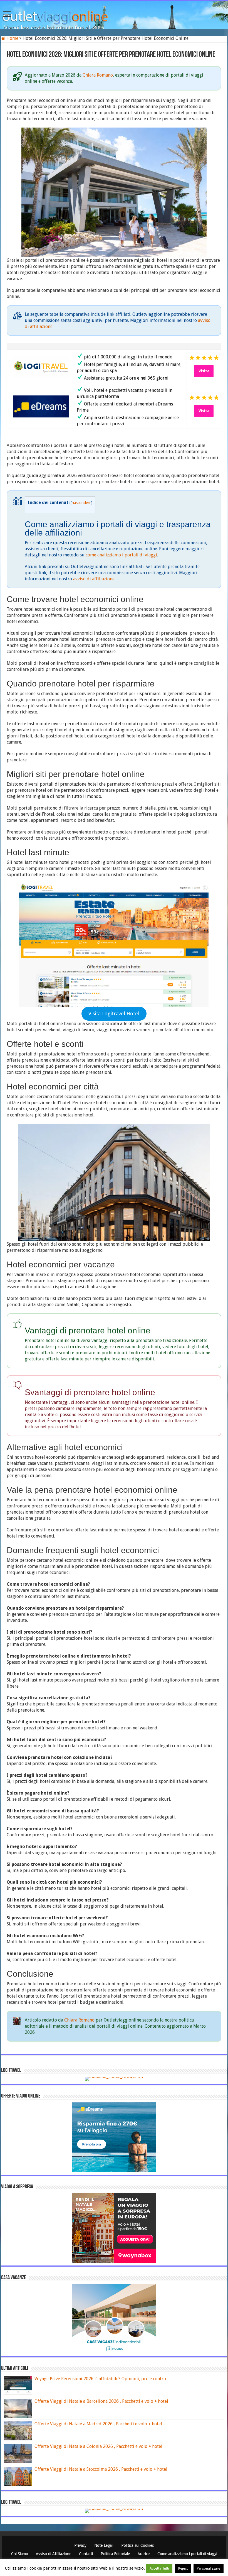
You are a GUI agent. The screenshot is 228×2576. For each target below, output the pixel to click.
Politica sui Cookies (137, 2545)
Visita (204, 371)
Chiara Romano (98, 75)
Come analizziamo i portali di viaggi (187, 2554)
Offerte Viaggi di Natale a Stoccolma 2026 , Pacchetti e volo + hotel (101, 2469)
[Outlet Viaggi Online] (114, 14)
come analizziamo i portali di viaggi (121, 555)
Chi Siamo (20, 2554)
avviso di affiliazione (94, 579)
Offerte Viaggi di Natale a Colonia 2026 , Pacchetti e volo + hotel (98, 2446)
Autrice (144, 2554)
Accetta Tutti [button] (159, 2568)
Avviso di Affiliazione (54, 2554)
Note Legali (104, 2545)
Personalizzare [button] (209, 2568)
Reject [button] (183, 2568)
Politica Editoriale (116, 2554)
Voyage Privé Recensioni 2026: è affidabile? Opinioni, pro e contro (100, 2379)
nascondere (81, 503)
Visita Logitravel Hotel (114, 1014)
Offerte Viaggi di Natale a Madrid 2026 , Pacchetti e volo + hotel (98, 2424)
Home (12, 38)
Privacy (81, 2545)
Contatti (86, 2554)
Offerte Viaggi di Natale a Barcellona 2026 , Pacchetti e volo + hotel (101, 2401)
